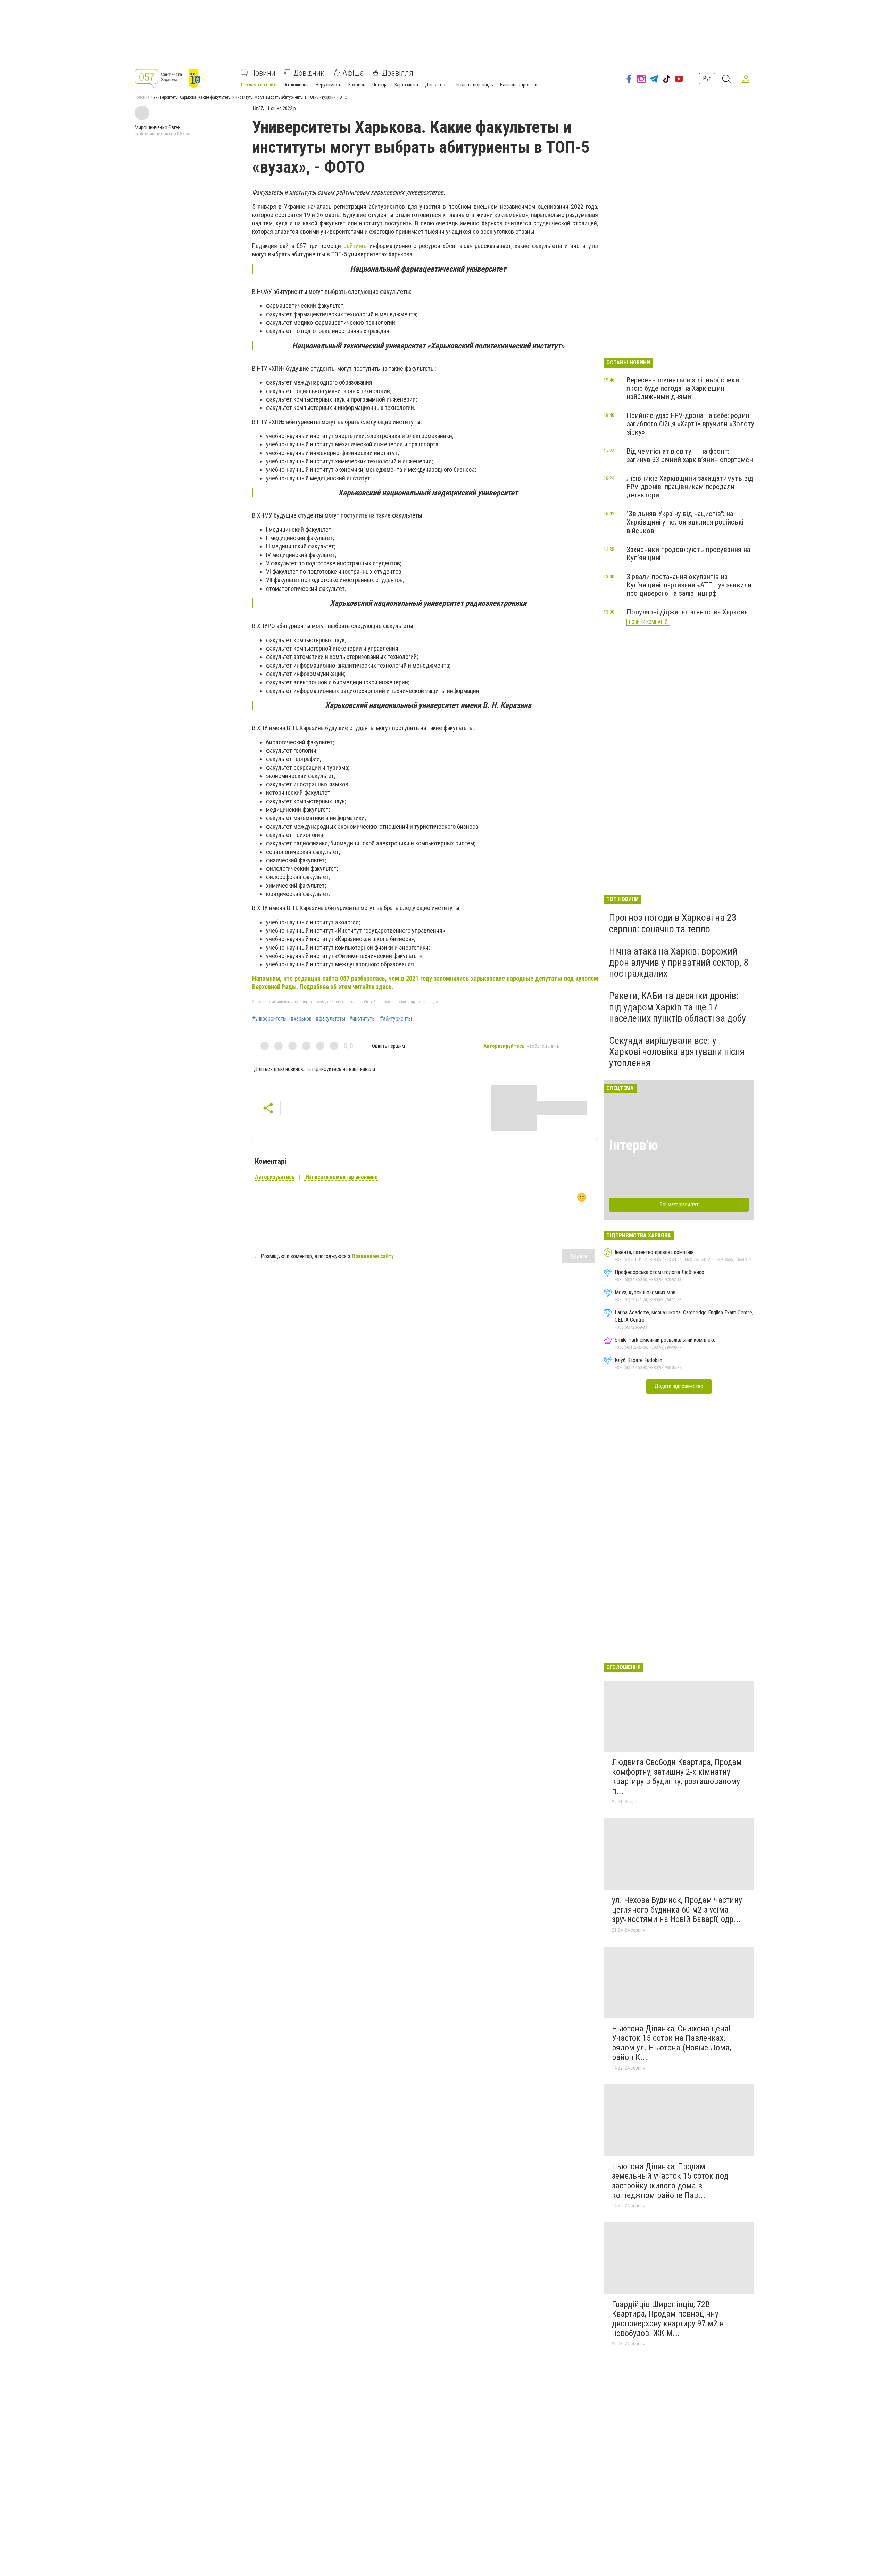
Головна (142, 97)
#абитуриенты (396, 1019)
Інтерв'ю (634, 1145)
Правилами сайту (373, 1256)
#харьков (301, 1019)
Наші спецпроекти (519, 85)
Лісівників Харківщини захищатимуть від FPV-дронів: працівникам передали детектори (690, 487)
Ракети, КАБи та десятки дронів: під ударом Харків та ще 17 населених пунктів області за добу (678, 1007)
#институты (363, 1019)
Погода (380, 85)
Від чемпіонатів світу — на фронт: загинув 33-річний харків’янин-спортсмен (690, 455)
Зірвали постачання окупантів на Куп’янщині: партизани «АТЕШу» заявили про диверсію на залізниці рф (689, 585)
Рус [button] (707, 78)
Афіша (353, 73)
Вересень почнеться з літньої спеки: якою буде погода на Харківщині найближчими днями (683, 388)
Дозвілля (398, 73)
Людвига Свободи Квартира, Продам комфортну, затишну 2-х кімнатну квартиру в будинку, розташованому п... (677, 1777)
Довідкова (436, 85)
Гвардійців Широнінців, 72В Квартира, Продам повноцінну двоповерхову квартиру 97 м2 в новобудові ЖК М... (668, 2319)
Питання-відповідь (474, 85)
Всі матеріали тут (679, 1204)
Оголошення (296, 85)
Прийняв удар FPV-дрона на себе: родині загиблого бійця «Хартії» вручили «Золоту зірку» (690, 424)
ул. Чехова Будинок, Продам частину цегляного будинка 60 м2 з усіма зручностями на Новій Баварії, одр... (677, 1910)
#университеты (269, 1019)
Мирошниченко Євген (158, 127)
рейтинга (355, 246)
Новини (263, 73)
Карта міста (406, 85)
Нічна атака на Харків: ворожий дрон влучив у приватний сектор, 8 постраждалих (679, 962)
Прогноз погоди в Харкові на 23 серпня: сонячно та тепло (673, 923)
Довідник (309, 73)
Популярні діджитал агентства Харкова (687, 612)
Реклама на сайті (259, 85)
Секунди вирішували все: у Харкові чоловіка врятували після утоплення (677, 1052)
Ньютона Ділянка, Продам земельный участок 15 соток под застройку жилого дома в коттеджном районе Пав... (670, 2181)
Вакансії (357, 85)
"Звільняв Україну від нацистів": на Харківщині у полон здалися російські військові (685, 522)
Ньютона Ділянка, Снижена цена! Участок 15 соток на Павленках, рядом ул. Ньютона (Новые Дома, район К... (671, 2043)
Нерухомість (329, 85)
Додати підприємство (679, 1386)
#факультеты (330, 1019)
